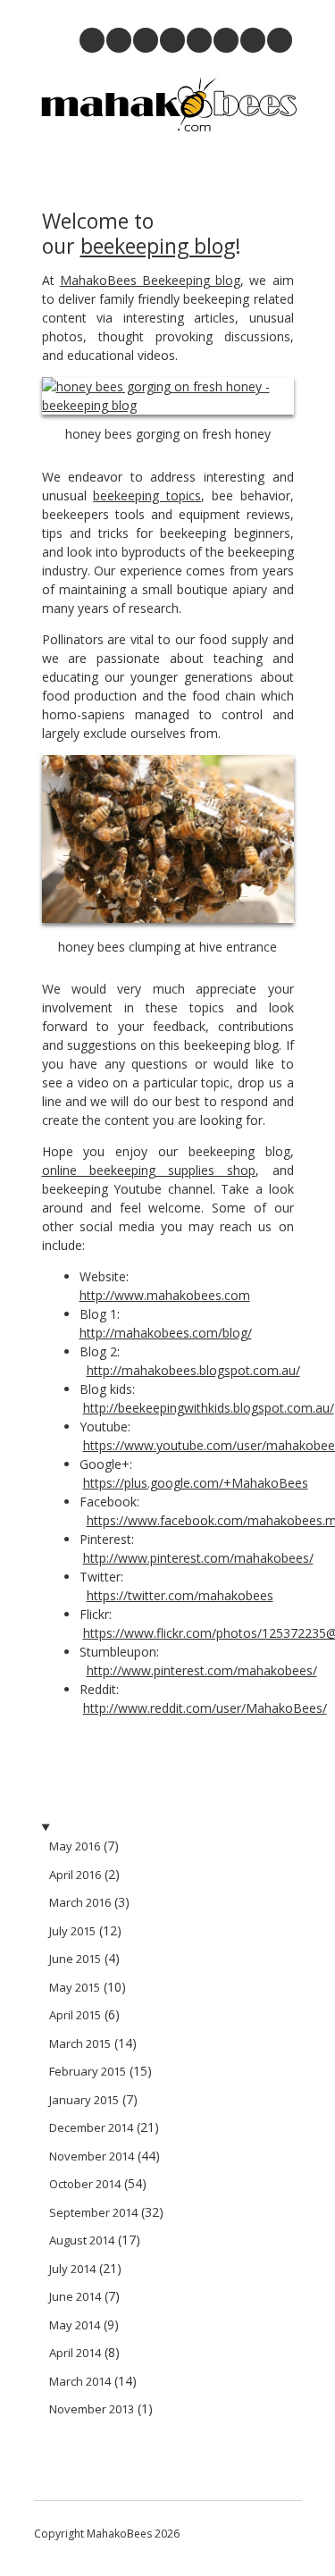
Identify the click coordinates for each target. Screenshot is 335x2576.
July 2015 (72, 1931)
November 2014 (92, 2156)
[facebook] (280, 40)
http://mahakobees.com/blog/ (166, 1333)
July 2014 (72, 2269)
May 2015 (75, 1987)
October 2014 (85, 2184)
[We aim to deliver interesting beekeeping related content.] (168, 131)
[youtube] (172, 40)
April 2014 (75, 2353)
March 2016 (80, 1902)
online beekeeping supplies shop (149, 1170)
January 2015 (84, 2100)
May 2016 (75, 1846)
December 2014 (91, 2127)
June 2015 (75, 1959)
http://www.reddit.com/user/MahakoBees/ (205, 1708)
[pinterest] (119, 40)
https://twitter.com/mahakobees (180, 1595)
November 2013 (92, 2409)
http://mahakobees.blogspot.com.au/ (193, 1370)
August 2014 (82, 2240)
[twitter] (253, 40)
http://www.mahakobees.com (165, 1295)
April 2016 (75, 1875)
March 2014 (80, 2381)
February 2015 (88, 2071)
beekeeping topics (147, 495)
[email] (92, 40)
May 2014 (75, 2325)
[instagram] (146, 40)
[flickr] (199, 40)
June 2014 (75, 2296)
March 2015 (80, 2043)
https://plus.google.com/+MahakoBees (196, 1483)
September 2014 (93, 2212)
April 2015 (75, 2015)
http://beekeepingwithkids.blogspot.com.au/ (209, 1408)
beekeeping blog (158, 246)
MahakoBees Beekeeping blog (150, 280)
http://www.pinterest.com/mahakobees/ (198, 1558)
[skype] (226, 40)
